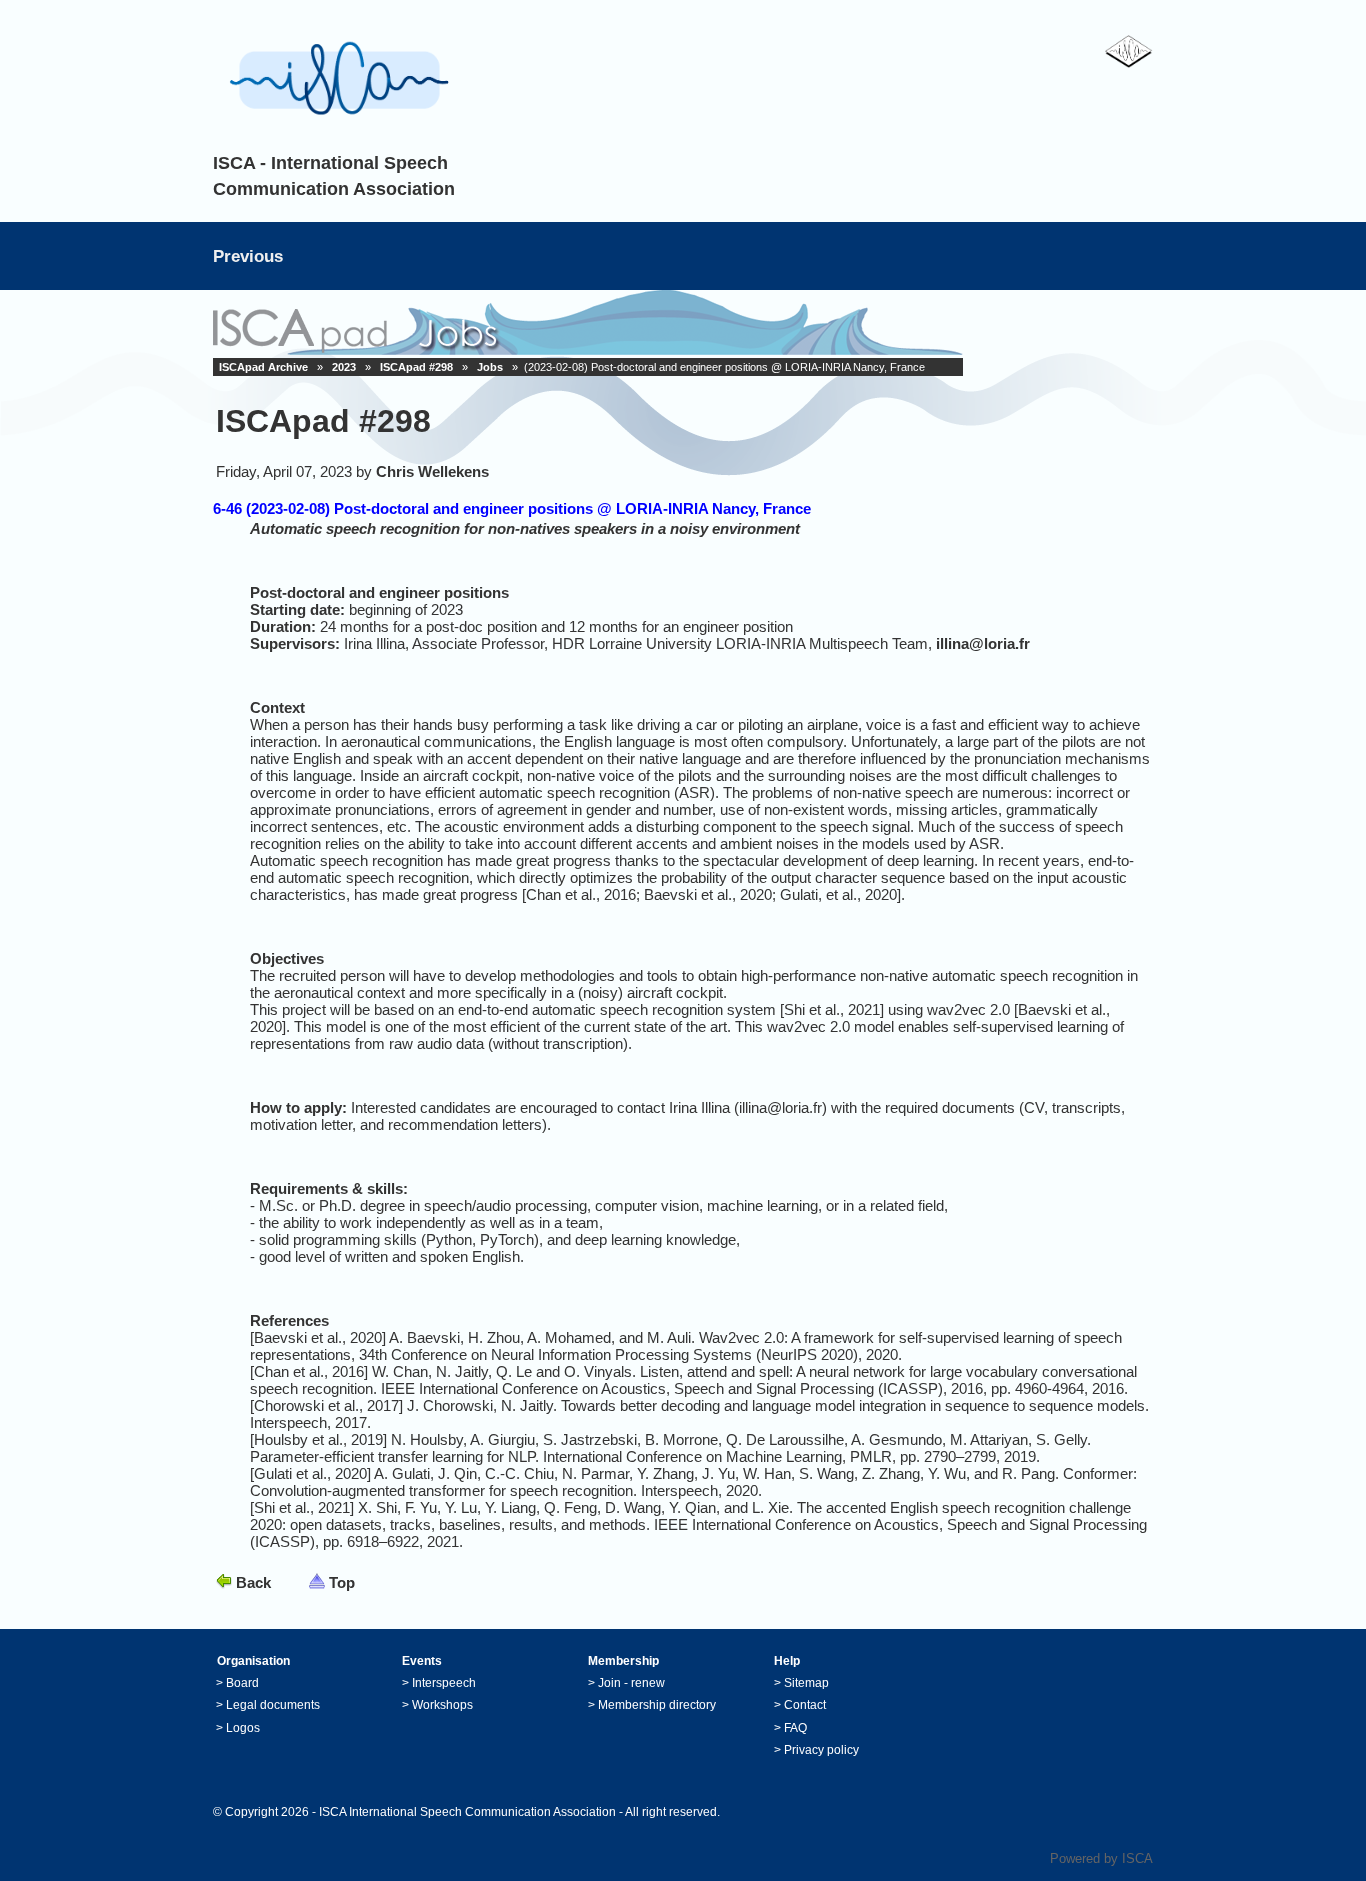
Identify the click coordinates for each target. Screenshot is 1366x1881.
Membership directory (657, 1705)
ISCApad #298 (416, 367)
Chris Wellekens (432, 471)
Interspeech (444, 1683)
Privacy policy (821, 1750)
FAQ (795, 1728)
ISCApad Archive (263, 367)
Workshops (442, 1705)
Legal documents (273, 1705)
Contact (805, 1705)
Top (342, 1582)
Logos (243, 1728)
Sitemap (806, 1683)
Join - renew (631, 1683)
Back (253, 1582)
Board (242, 1683)
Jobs (490, 367)
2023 (344, 367)
